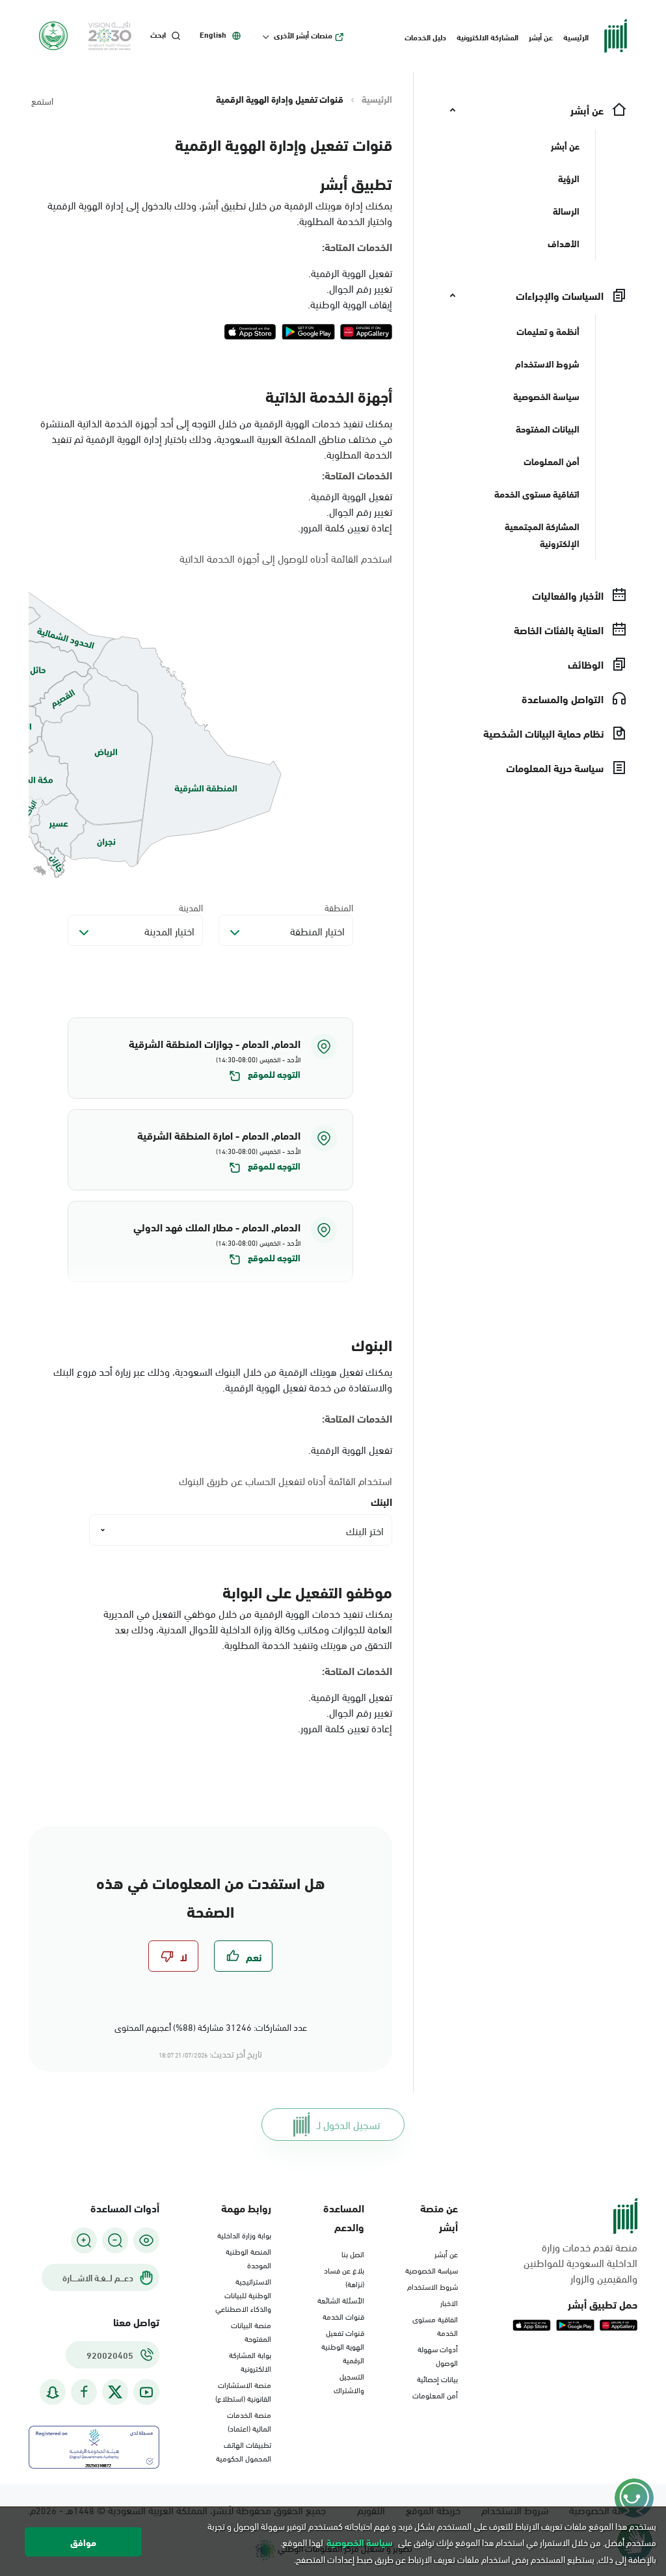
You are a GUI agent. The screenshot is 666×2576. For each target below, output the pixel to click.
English (213, 34)
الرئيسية (576, 36)
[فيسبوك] (84, 2392)
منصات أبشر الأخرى (303, 35)
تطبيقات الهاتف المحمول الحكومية (244, 2451)
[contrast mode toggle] (146, 2240)
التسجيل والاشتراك (349, 2382)
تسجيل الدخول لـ (348, 2124)
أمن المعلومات (435, 2395)
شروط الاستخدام (433, 2286)
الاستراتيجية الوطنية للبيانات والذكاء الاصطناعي (243, 2294)
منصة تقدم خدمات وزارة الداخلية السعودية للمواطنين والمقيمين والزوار (580, 2262)
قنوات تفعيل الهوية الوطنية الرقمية (343, 2346)
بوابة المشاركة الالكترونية (250, 2361)
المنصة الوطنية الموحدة (248, 2258)
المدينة (191, 907)
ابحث (158, 34)
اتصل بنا (353, 2253)
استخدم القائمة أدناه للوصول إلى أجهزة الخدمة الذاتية (286, 558)
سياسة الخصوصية (432, 2270)
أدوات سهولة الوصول (438, 2355)
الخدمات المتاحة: (357, 247)
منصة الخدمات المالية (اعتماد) (249, 2421)
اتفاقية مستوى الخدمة (435, 2325)
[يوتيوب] (146, 2392)
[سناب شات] (53, 2392)
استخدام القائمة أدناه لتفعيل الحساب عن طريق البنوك (286, 1481)
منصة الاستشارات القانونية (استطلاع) (243, 2391)
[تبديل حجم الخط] (115, 2240)
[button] (210, 1058)
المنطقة (339, 907)
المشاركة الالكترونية (487, 36)
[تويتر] (115, 2392)
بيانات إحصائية (437, 2378)
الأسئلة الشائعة (341, 2300)
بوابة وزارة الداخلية (244, 2234)
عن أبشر (541, 36)
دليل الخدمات (425, 36)
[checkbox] (243, 1956)
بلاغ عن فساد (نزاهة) (344, 2276)
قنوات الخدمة (343, 2316)
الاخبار (449, 2302)
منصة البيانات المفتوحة (251, 2331)
